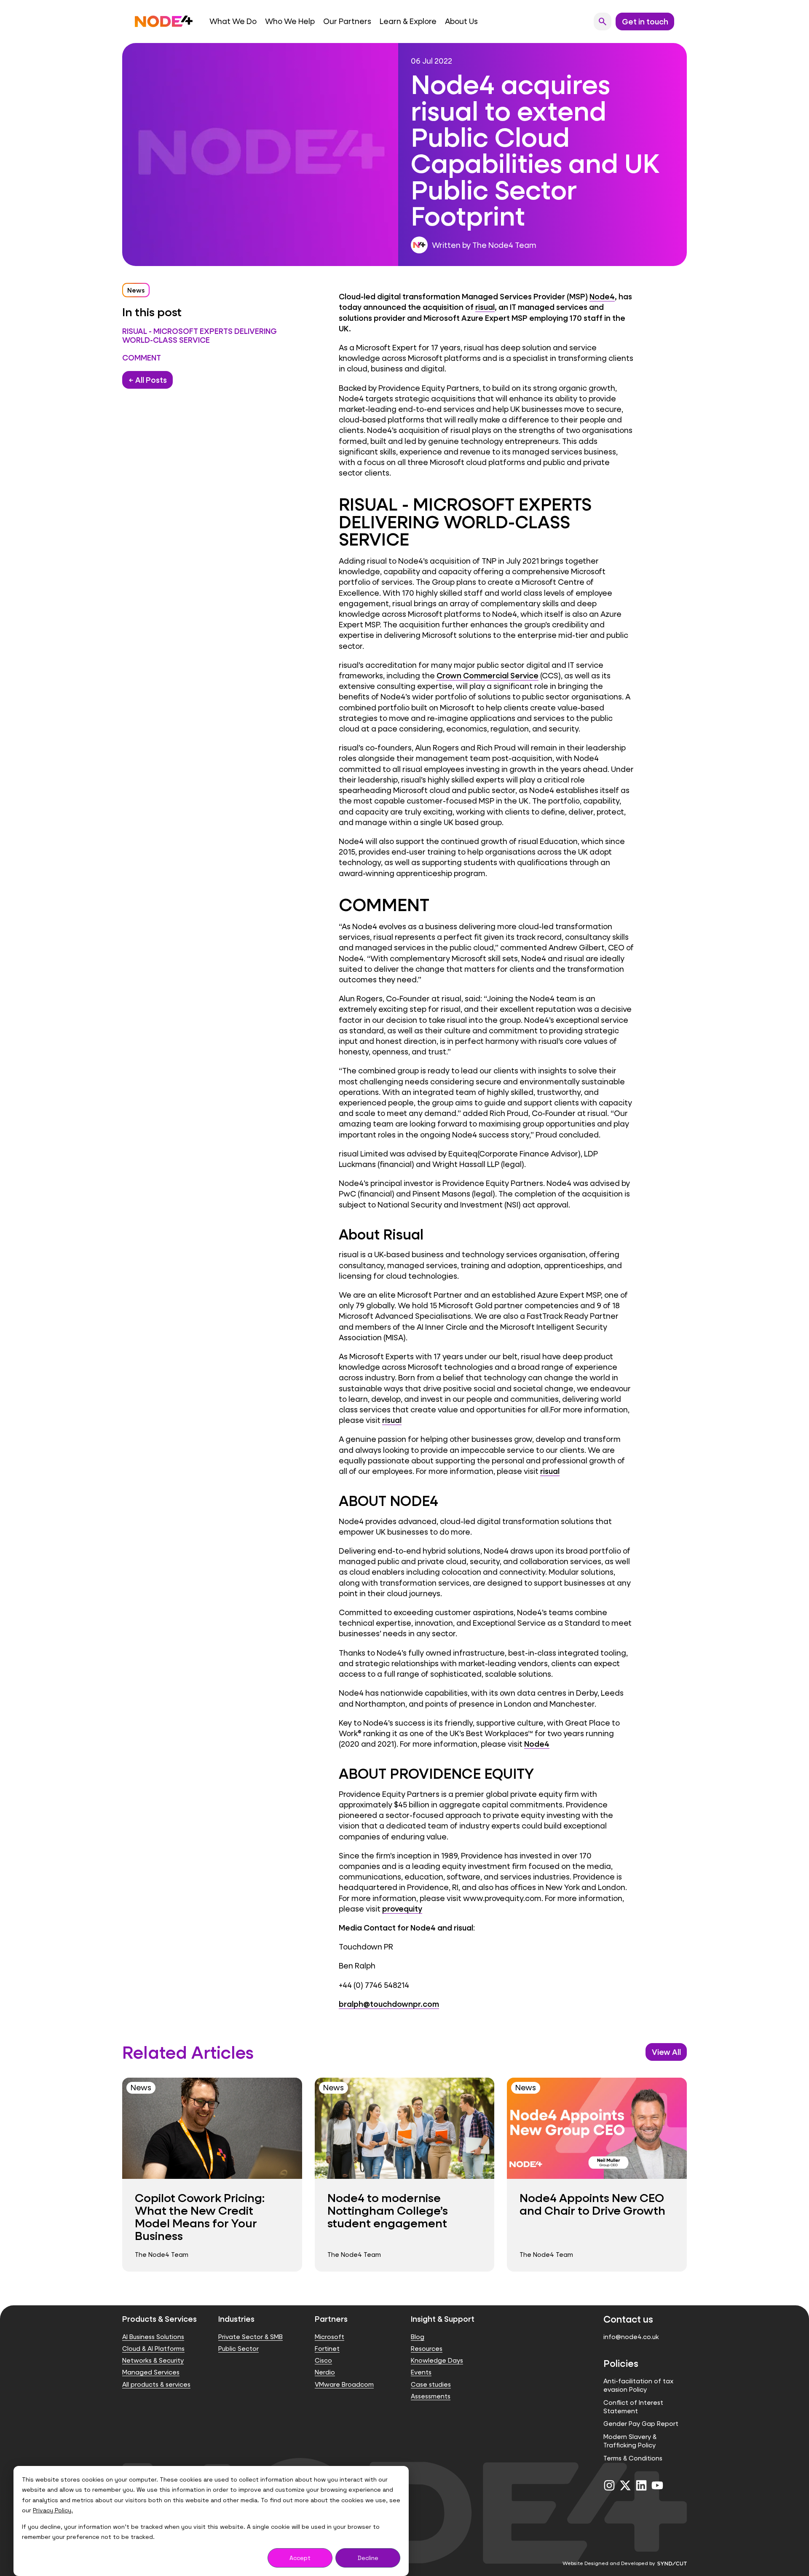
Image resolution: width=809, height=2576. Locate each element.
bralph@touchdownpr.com (389, 2004)
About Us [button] (461, 21)
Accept (300, 2558)
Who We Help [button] (290, 21)
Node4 (602, 296)
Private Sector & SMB (250, 2337)
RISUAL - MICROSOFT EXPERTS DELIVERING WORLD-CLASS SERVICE (200, 336)
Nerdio (325, 2372)
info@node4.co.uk (631, 2337)
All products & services (156, 2384)
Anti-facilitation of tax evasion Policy (638, 2385)
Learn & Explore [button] (408, 21)
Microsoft (329, 2337)
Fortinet (327, 2349)
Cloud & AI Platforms (153, 2349)
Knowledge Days (437, 2360)
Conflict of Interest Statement (633, 2407)
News (136, 290)
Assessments (431, 2396)
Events (421, 2372)
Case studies (431, 2384)
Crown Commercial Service (488, 675)
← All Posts (148, 380)
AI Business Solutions (153, 2337)
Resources (427, 2349)
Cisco (323, 2360)
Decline (368, 2558)
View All (666, 2052)
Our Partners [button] (347, 21)
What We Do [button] (233, 21)
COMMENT (142, 358)
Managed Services (151, 2372)
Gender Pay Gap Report (641, 2424)
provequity (402, 1909)
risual (485, 307)
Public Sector (238, 2349)
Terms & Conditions (633, 2458)
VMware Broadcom (344, 2384)
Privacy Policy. (53, 2510)
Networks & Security (153, 2360)
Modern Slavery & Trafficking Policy (630, 2441)
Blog (418, 2337)
